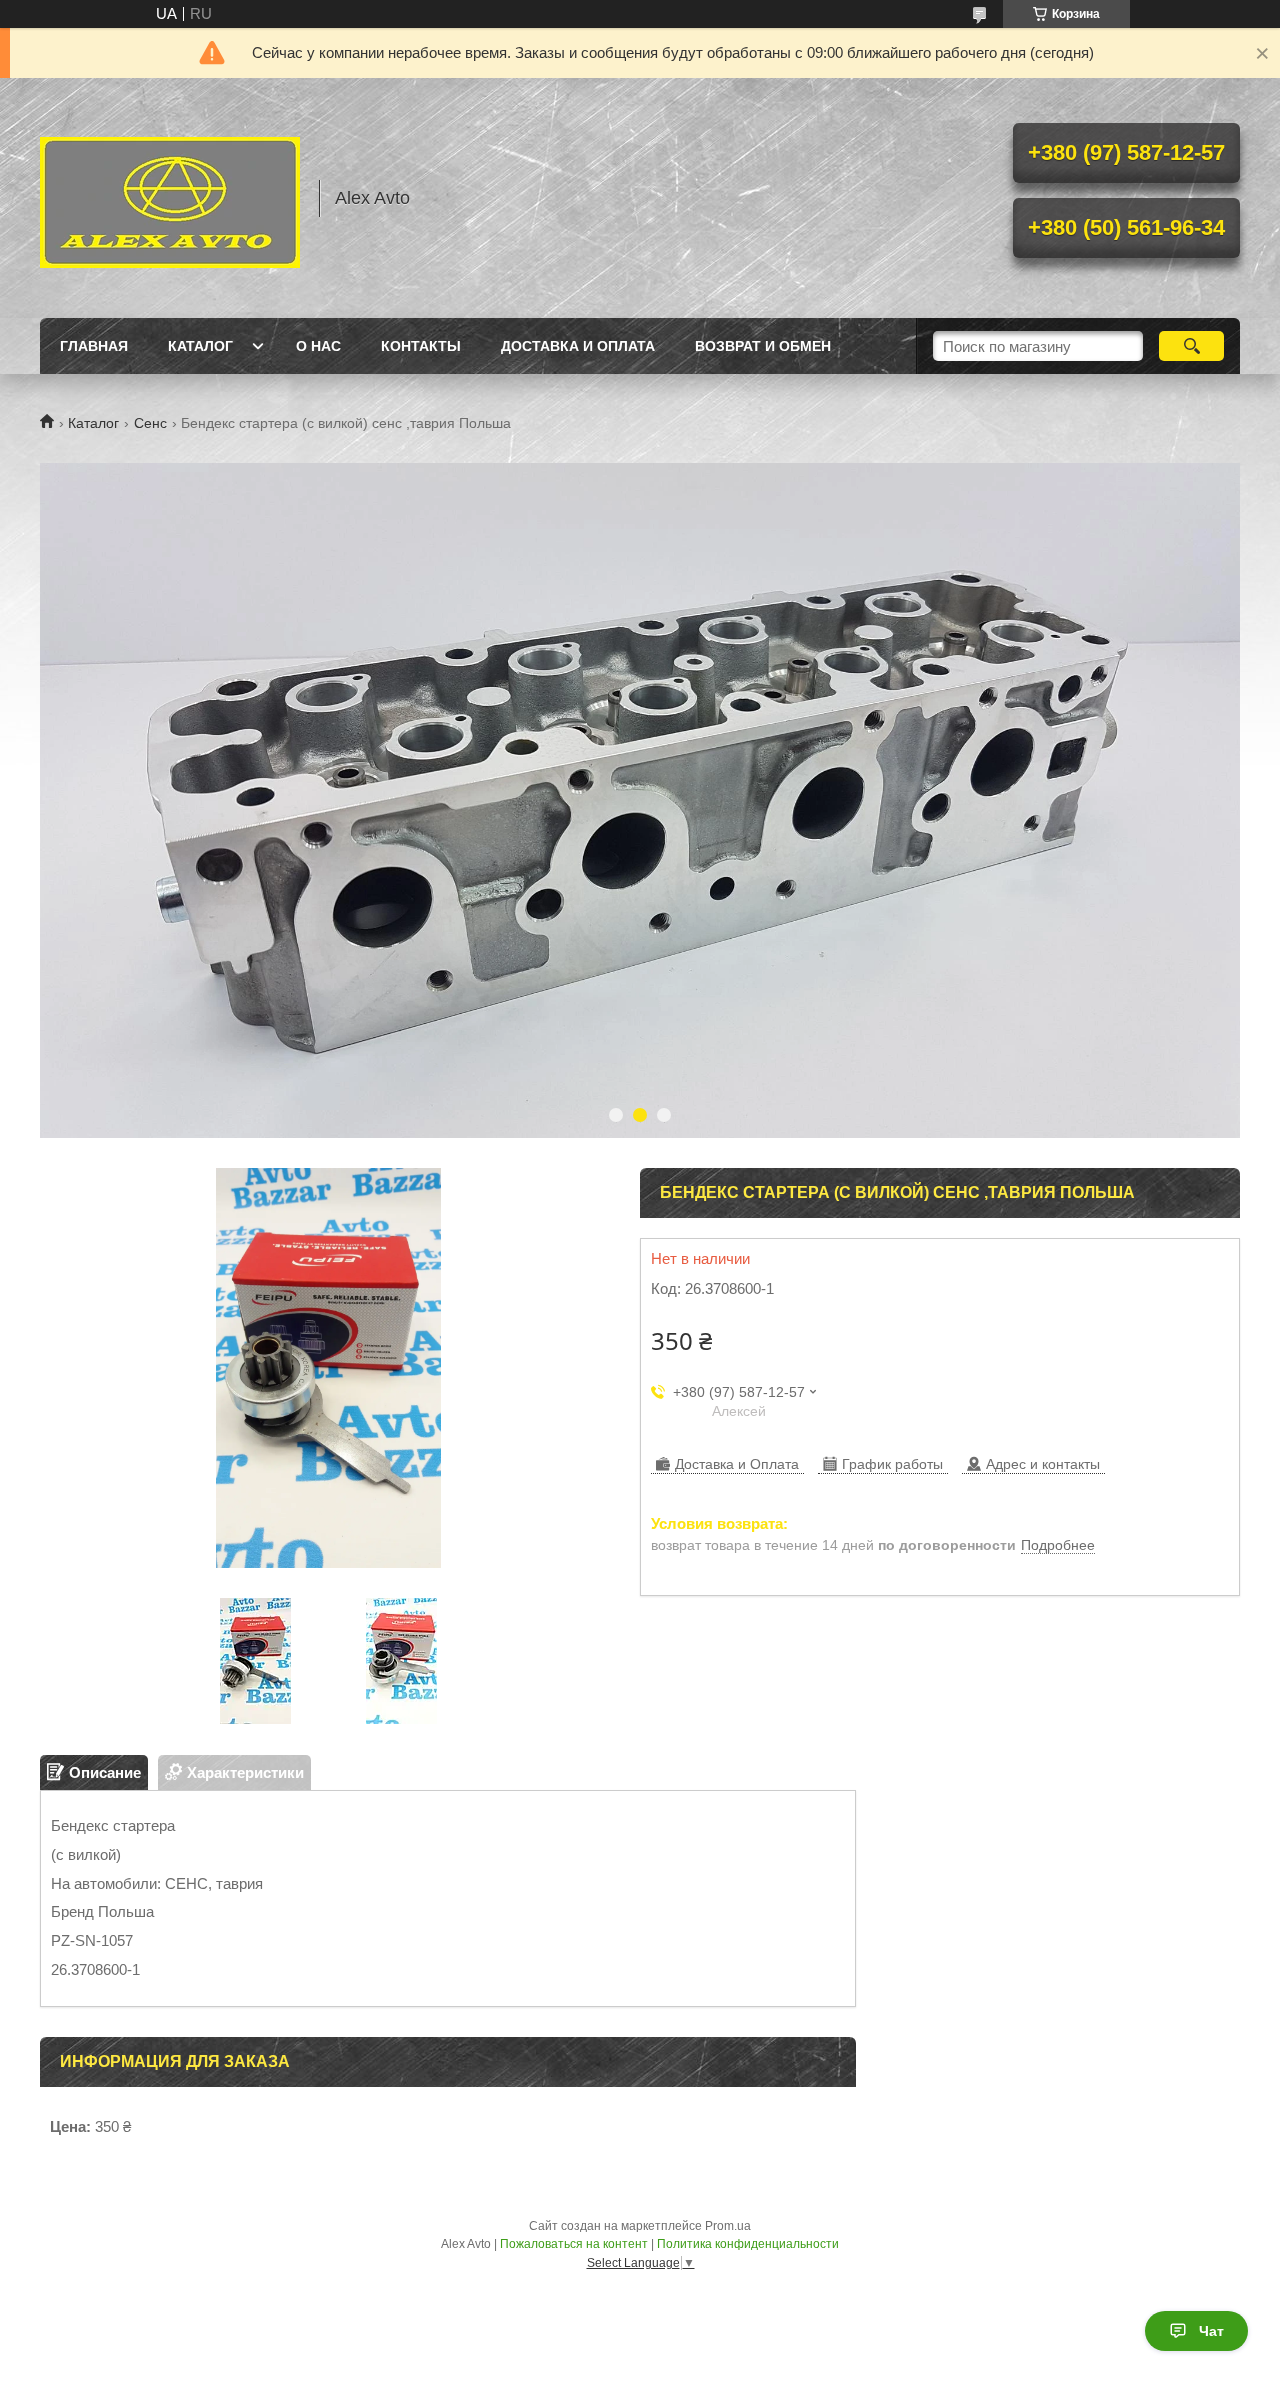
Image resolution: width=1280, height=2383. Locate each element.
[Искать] (1191, 346)
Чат (1211, 2331)
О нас (318, 346)
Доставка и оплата (578, 346)
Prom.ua (728, 2226)
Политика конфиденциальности (748, 2244)
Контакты (421, 346)
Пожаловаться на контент (574, 2244)
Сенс (150, 423)
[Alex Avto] (170, 198)
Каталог (200, 346)
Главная (94, 346)
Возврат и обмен (763, 346)
